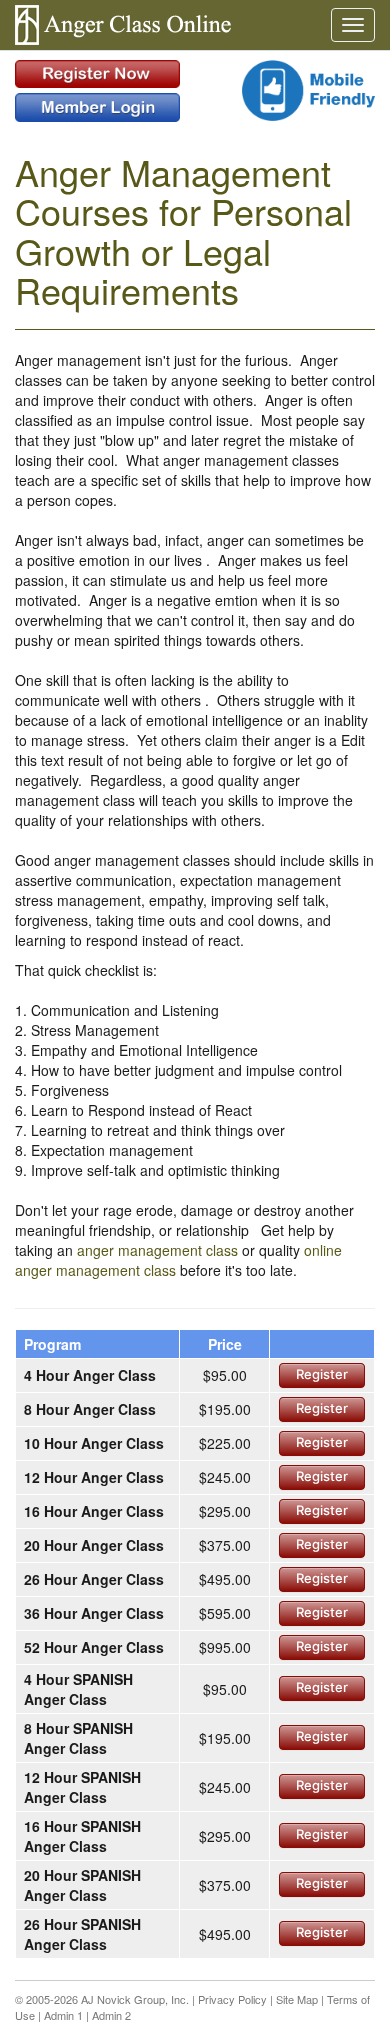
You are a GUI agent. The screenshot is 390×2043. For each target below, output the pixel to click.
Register (322, 1374)
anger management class (157, 1250)
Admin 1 (63, 2015)
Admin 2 (111, 2015)
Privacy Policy (232, 1999)
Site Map (297, 1999)
